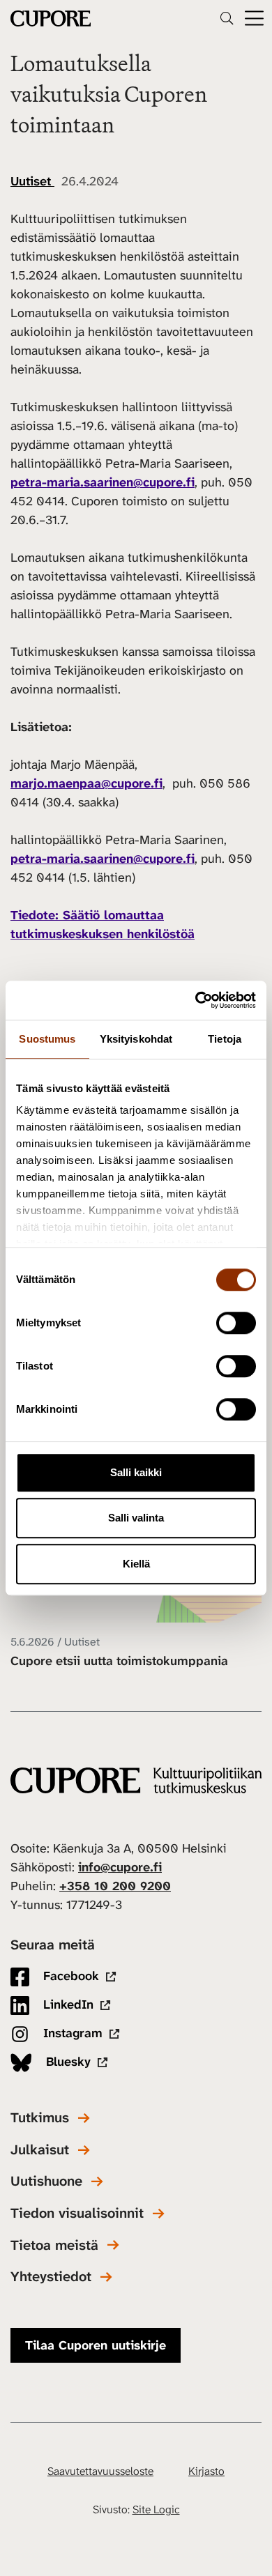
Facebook (69, 1976)
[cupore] (136, 1780)
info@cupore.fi (120, 1867)
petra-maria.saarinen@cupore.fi (103, 482)
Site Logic (156, 2509)
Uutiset (32, 181)
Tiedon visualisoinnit (77, 2213)
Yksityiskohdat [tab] (136, 1039)
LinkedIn (67, 2004)
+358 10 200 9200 (115, 1886)
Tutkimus (40, 2118)
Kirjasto (206, 2471)
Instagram (71, 2033)
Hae (227, 18)
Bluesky (67, 2062)
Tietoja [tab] (225, 1039)
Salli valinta (136, 1518)
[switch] (236, 1323)
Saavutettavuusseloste (100, 2471)
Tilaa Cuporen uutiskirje (96, 2345)
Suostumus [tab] (47, 1039)
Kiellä (136, 1564)
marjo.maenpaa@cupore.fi (86, 783)
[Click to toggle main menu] (254, 18)
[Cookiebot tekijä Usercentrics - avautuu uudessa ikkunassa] (196, 1000)
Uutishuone (46, 2181)
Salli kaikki (136, 1472)
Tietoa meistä (54, 2245)
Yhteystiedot (51, 2277)
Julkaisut (40, 2150)
